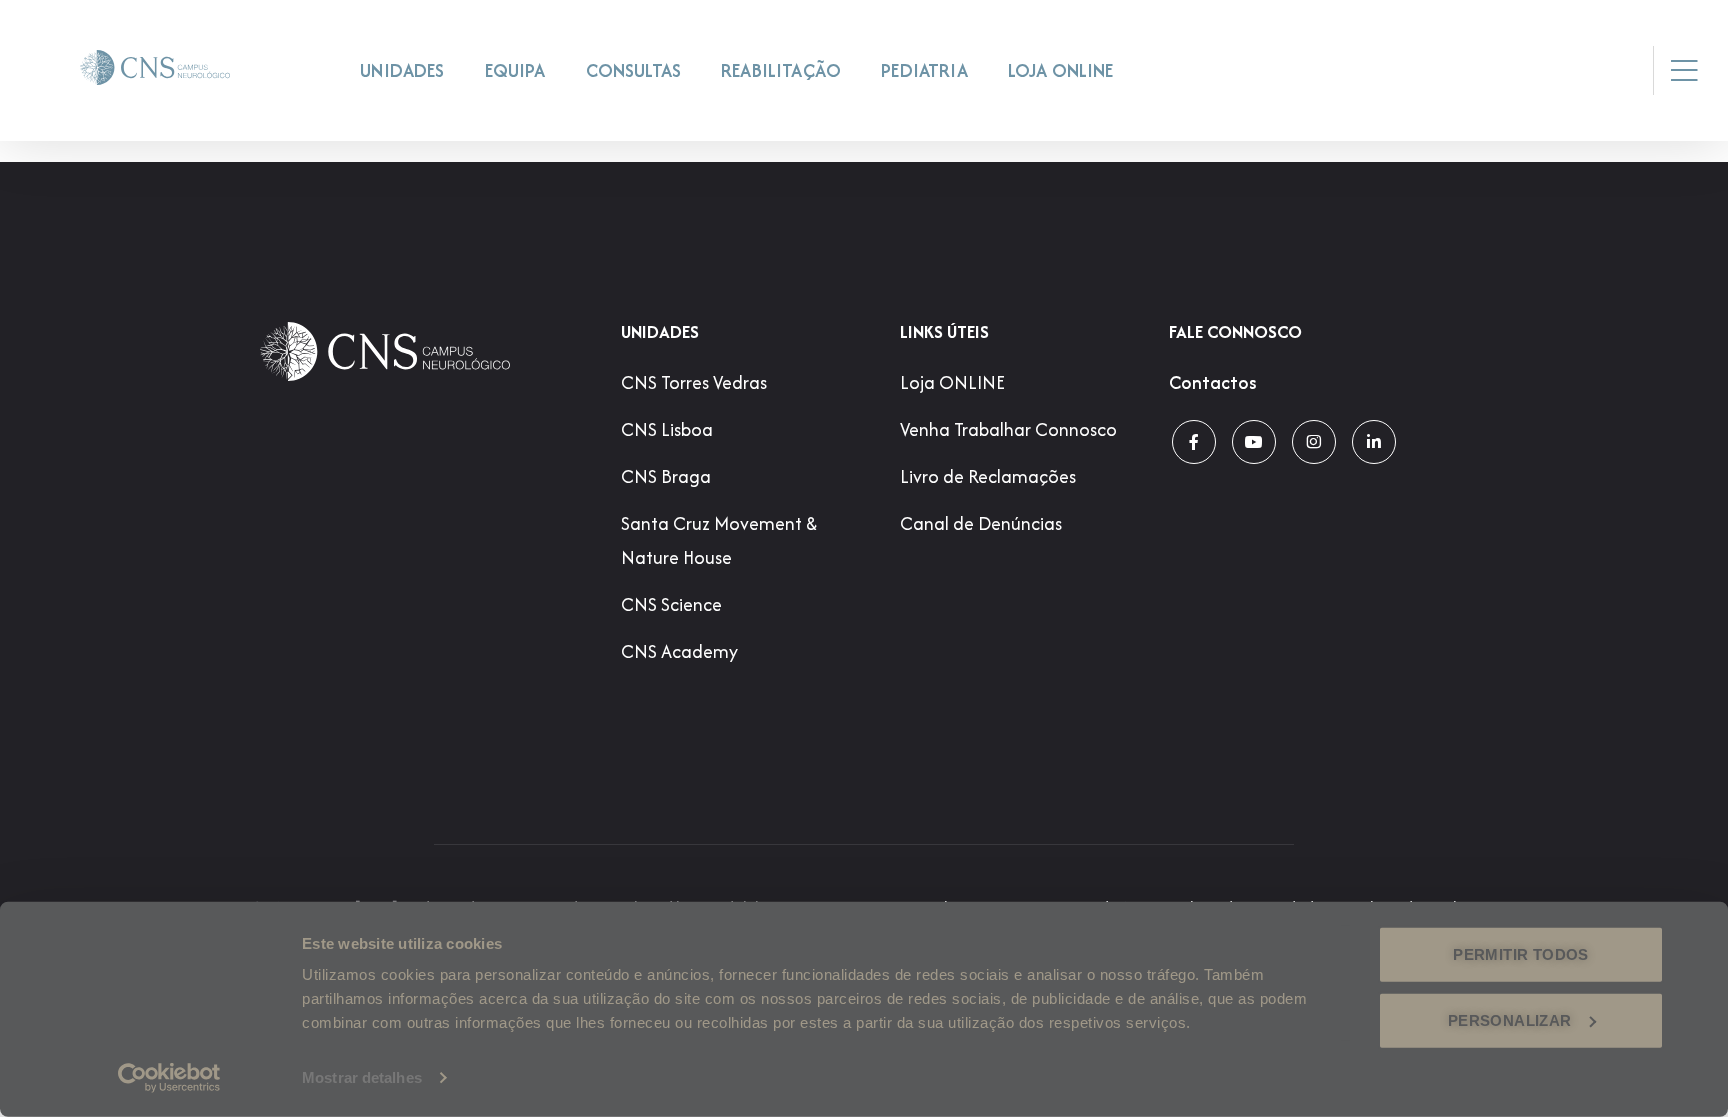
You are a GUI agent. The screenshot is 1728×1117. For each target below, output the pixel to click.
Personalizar (1510, 1019)
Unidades (402, 70)
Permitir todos (1520, 954)
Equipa (515, 70)
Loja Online (1061, 70)
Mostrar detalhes (362, 1077)
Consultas (634, 70)
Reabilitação (781, 70)
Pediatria (924, 70)
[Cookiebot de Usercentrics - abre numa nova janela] (169, 1078)
